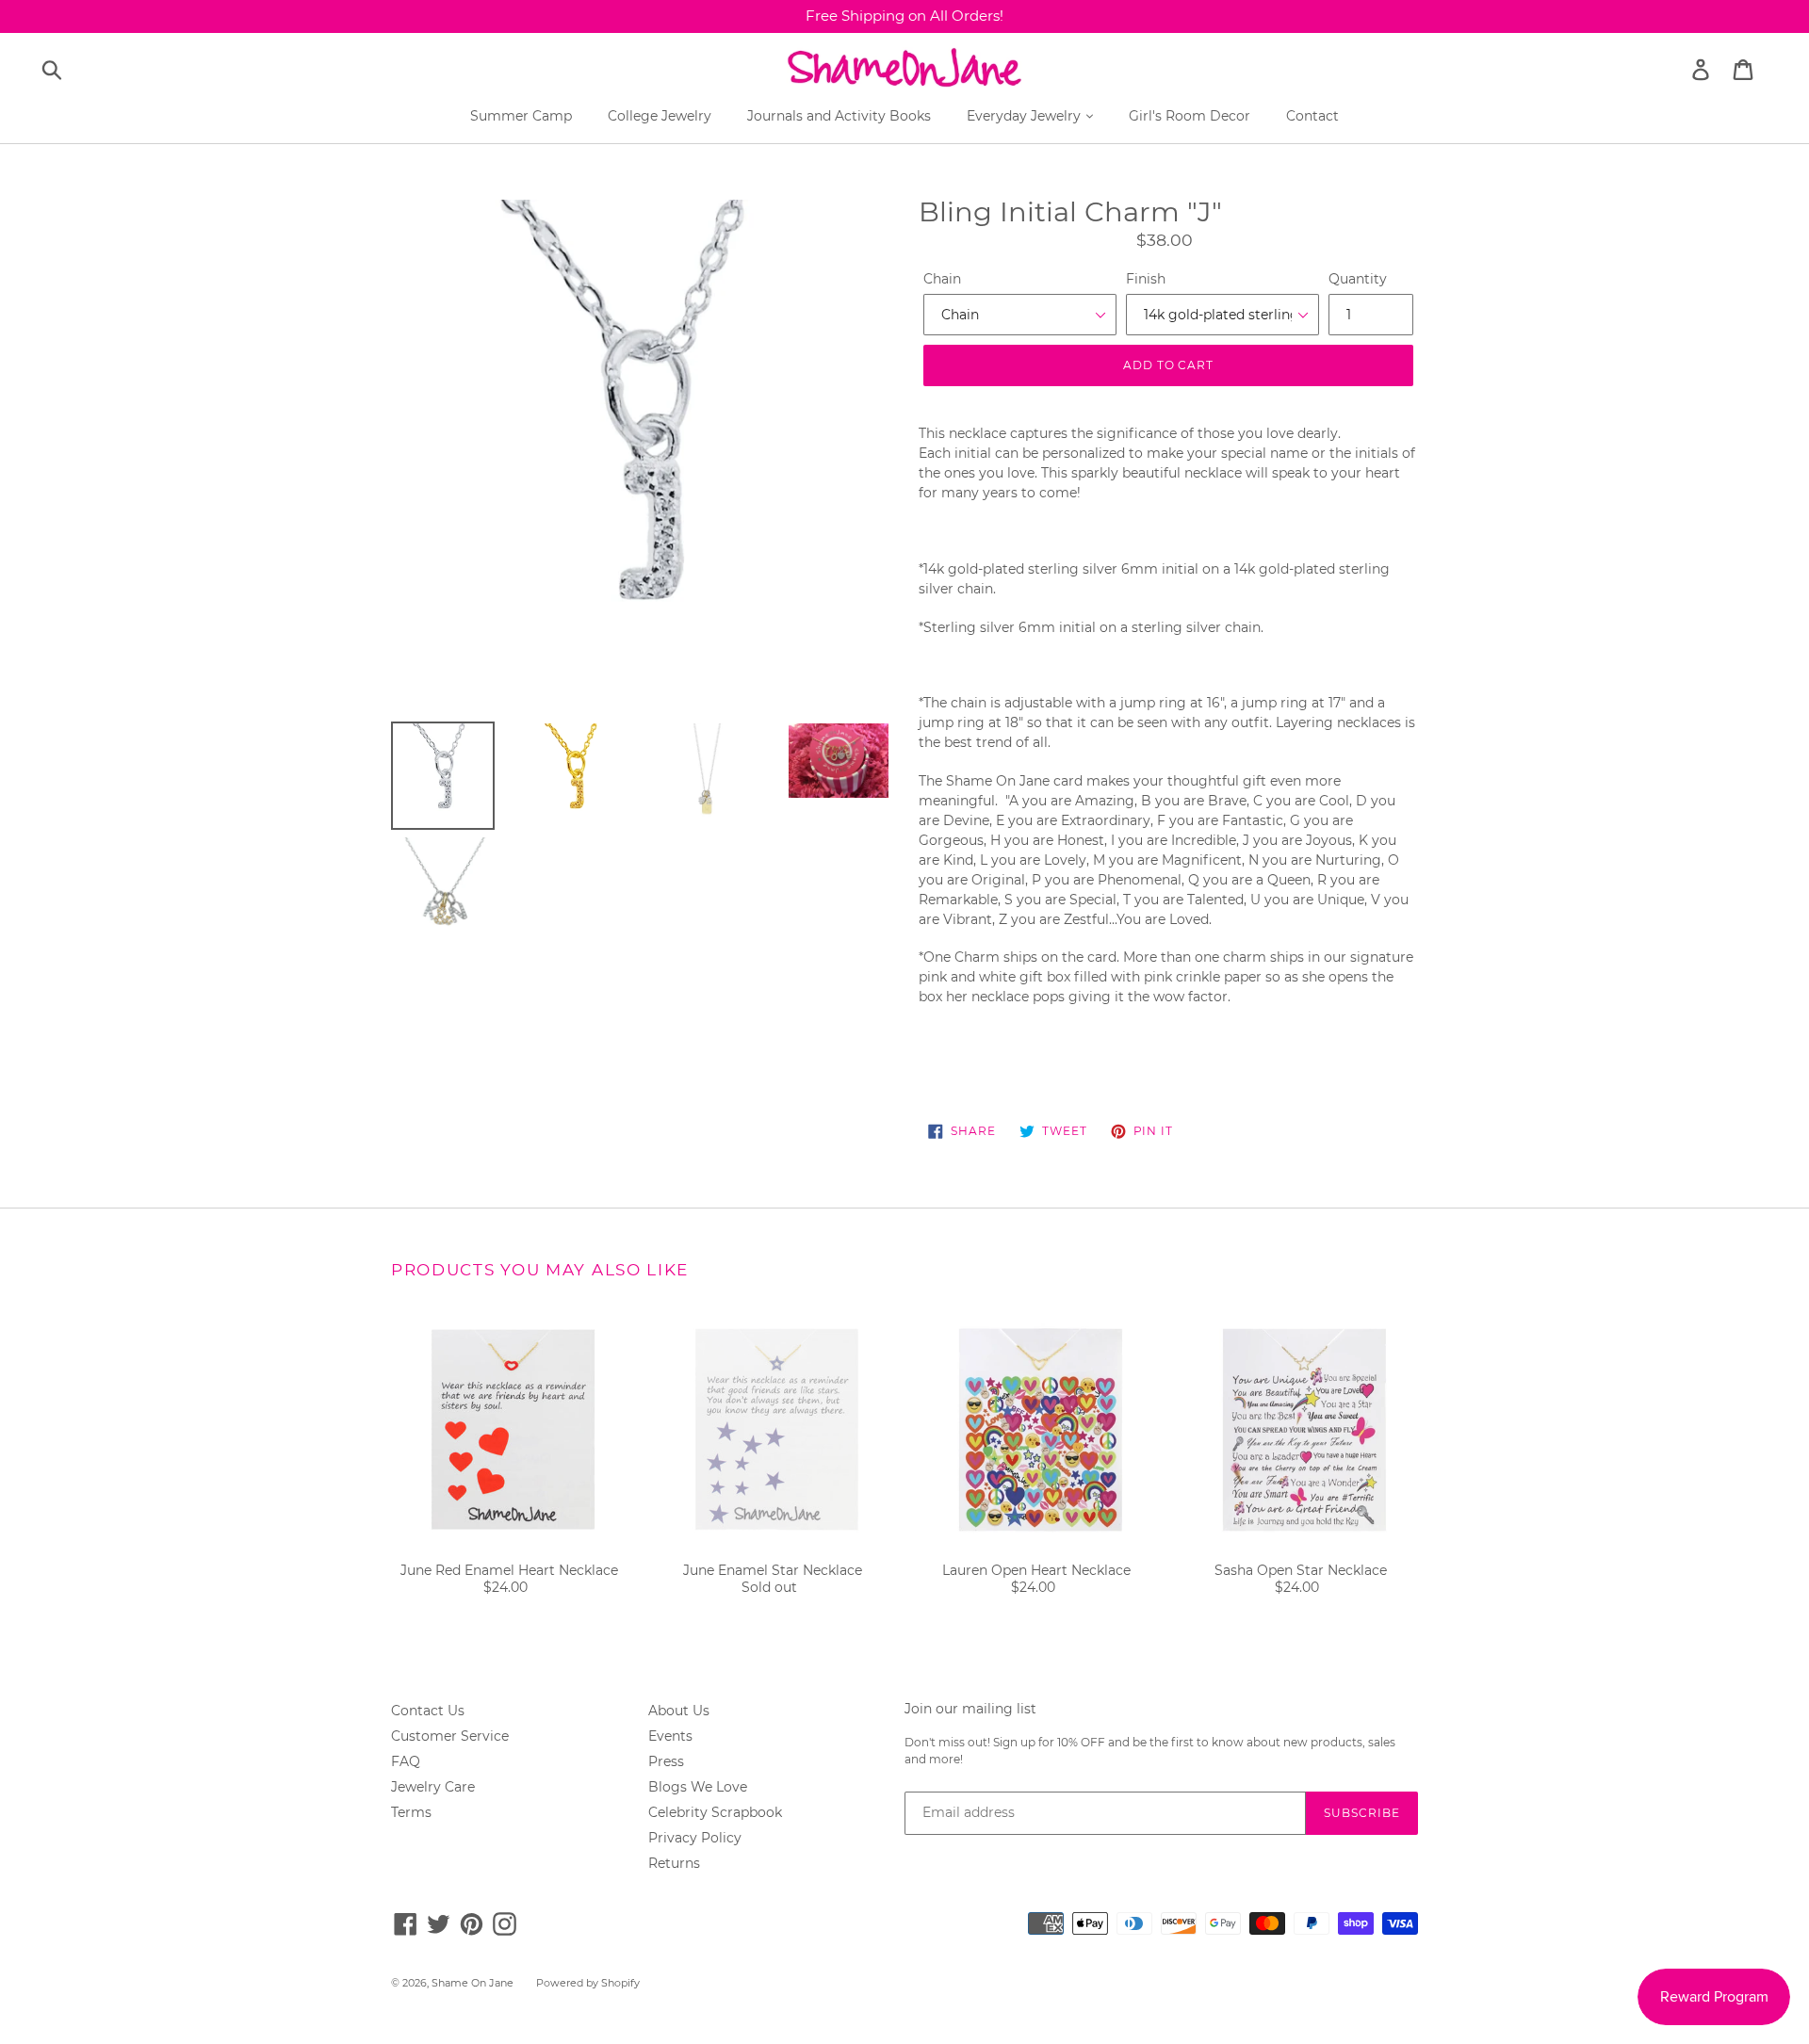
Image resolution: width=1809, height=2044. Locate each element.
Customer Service (450, 1736)
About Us (679, 1711)
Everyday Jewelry (1026, 116)
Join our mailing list (970, 1709)
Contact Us (428, 1711)
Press (666, 1761)
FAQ (406, 1761)
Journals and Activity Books (839, 116)
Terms (411, 1812)
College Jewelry (660, 116)
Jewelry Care (433, 1787)
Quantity (1358, 279)
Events (670, 1736)
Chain (942, 279)
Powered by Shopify (588, 1983)
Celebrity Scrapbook (715, 1812)
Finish (1146, 279)
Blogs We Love (698, 1787)
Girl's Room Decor (1190, 116)
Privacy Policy (695, 1838)
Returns (674, 1863)
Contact (1312, 116)
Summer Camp (521, 116)
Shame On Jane (473, 1983)
